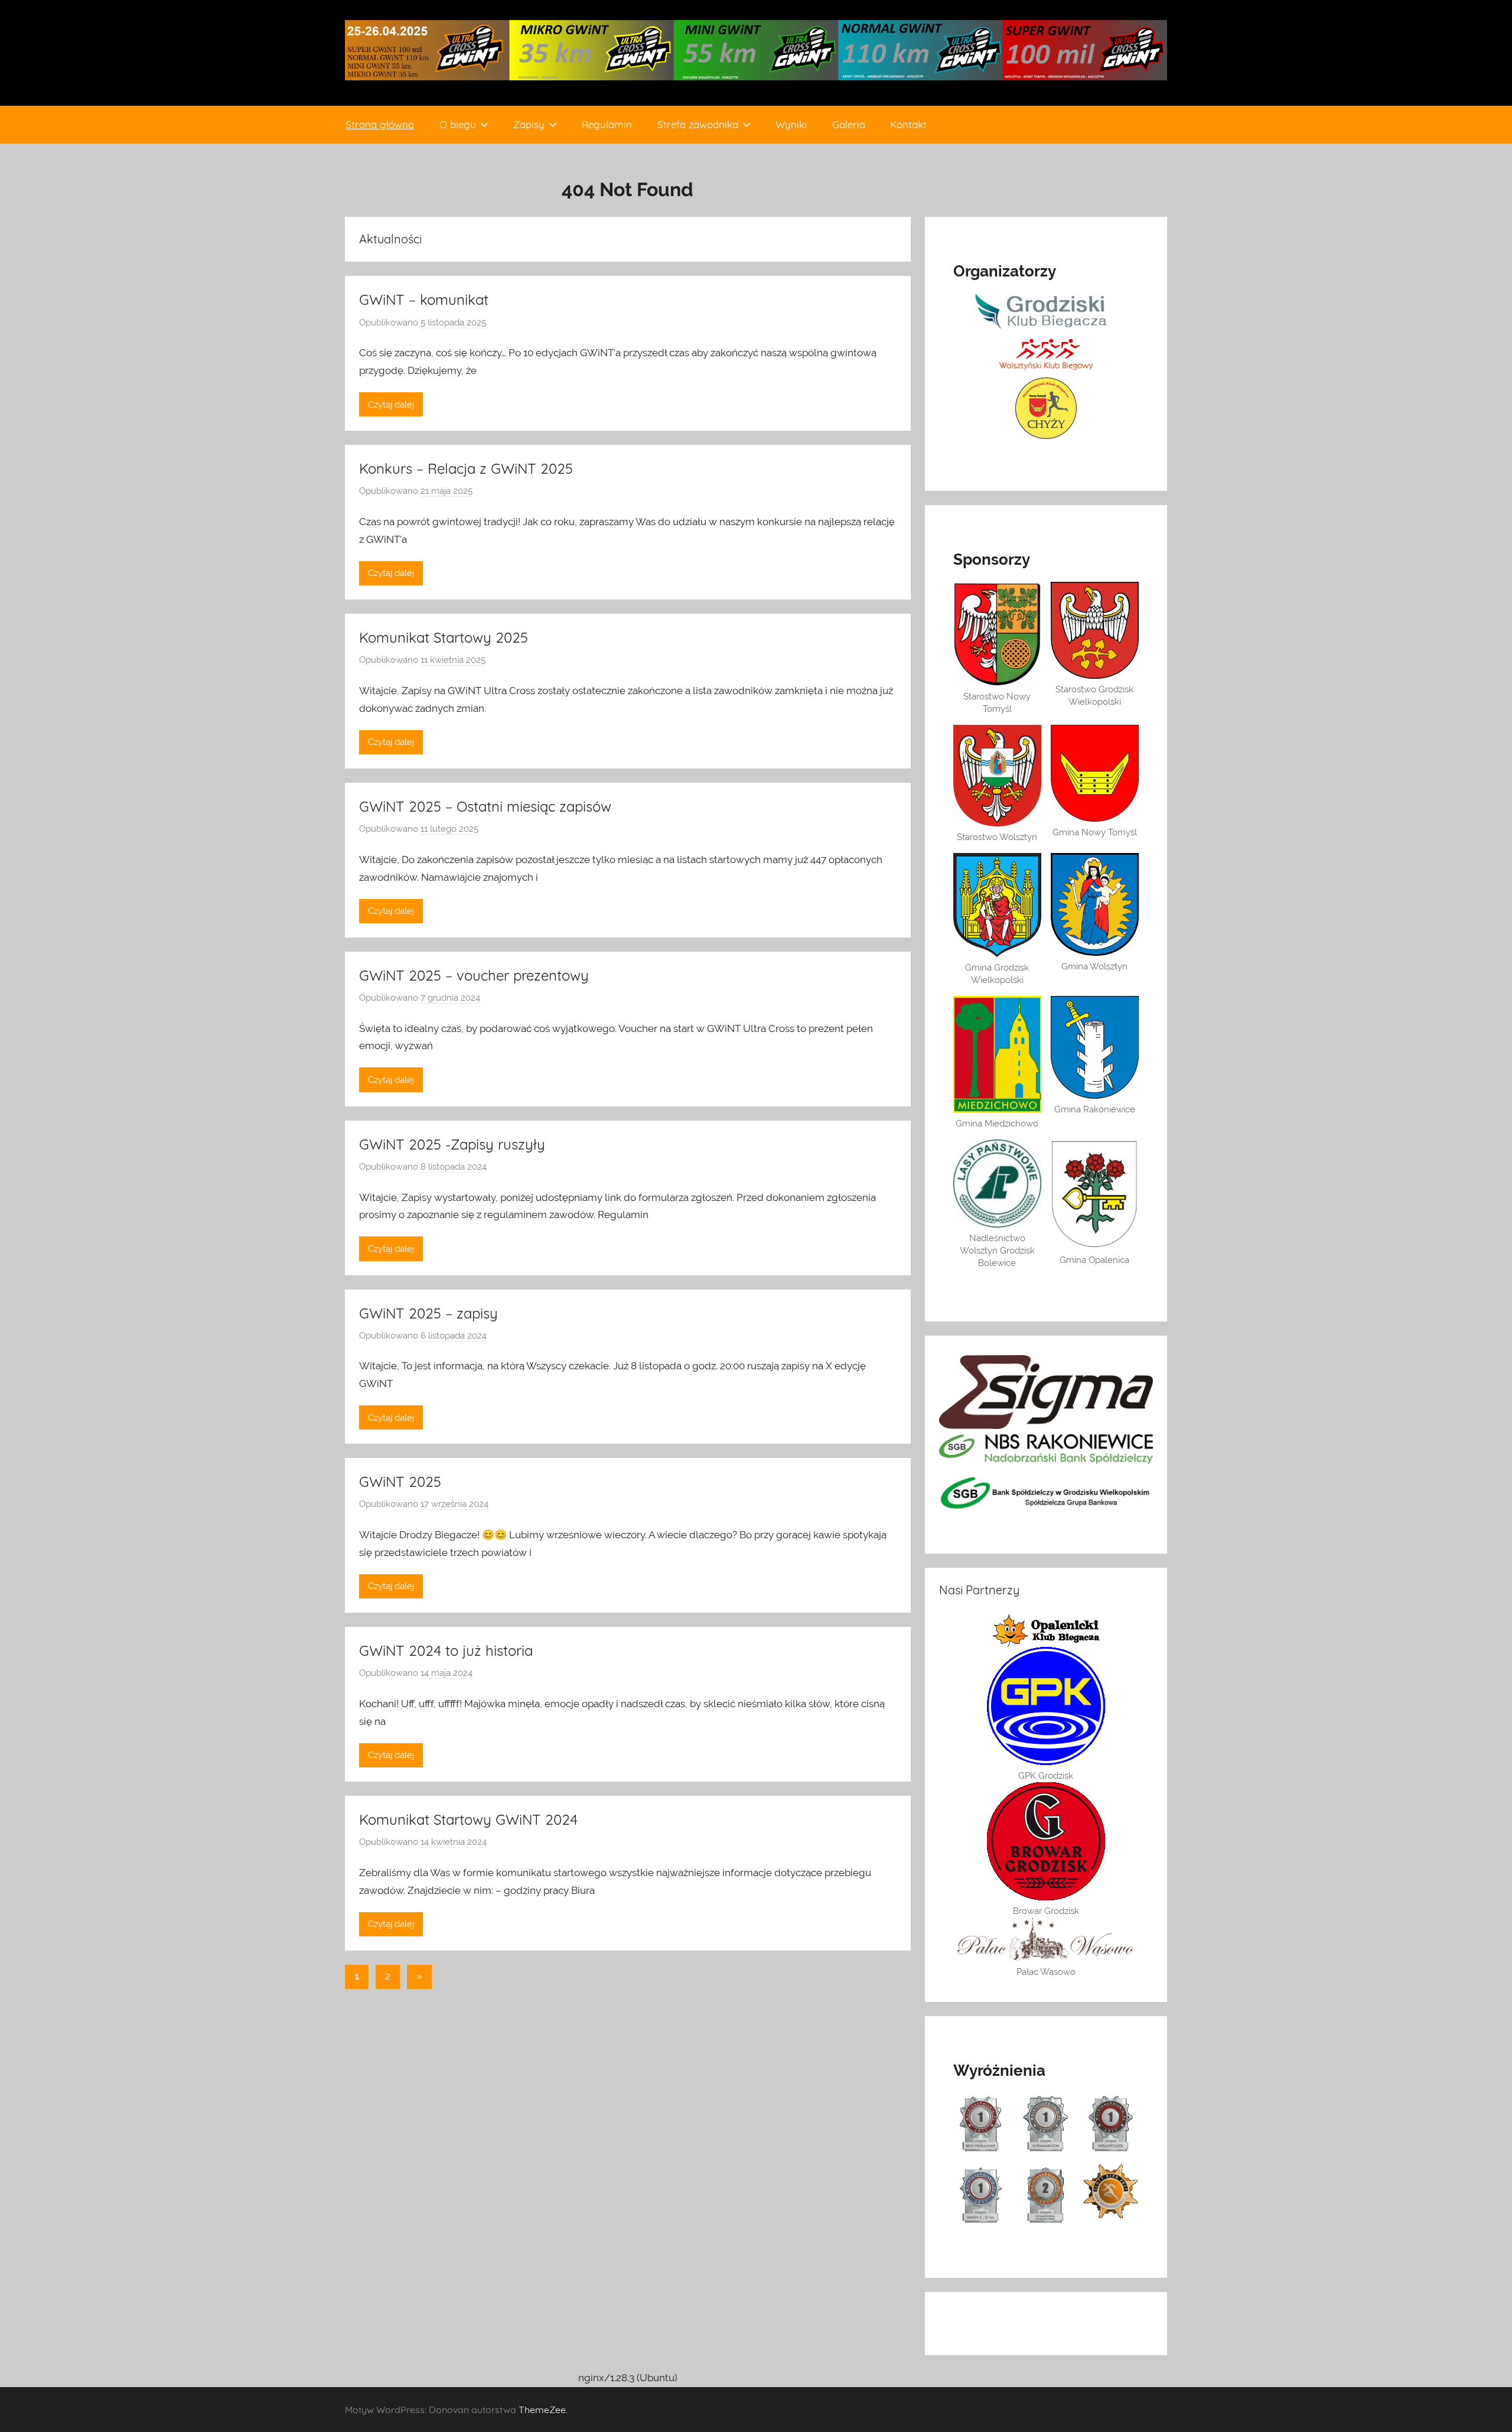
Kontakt (908, 124)
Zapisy (529, 124)
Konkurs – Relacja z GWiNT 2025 (466, 468)
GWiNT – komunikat (424, 299)
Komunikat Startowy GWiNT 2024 (468, 1819)
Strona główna (380, 124)
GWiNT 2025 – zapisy (428, 1313)
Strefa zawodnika (698, 124)
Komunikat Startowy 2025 (444, 637)
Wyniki (791, 124)
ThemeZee (542, 2410)
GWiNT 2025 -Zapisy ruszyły (452, 1144)
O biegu (458, 124)
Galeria (849, 124)
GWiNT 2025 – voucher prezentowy (474, 975)
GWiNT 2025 (400, 1482)
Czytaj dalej (391, 405)
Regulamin (607, 124)
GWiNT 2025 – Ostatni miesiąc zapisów (485, 806)
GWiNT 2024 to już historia (446, 1650)
